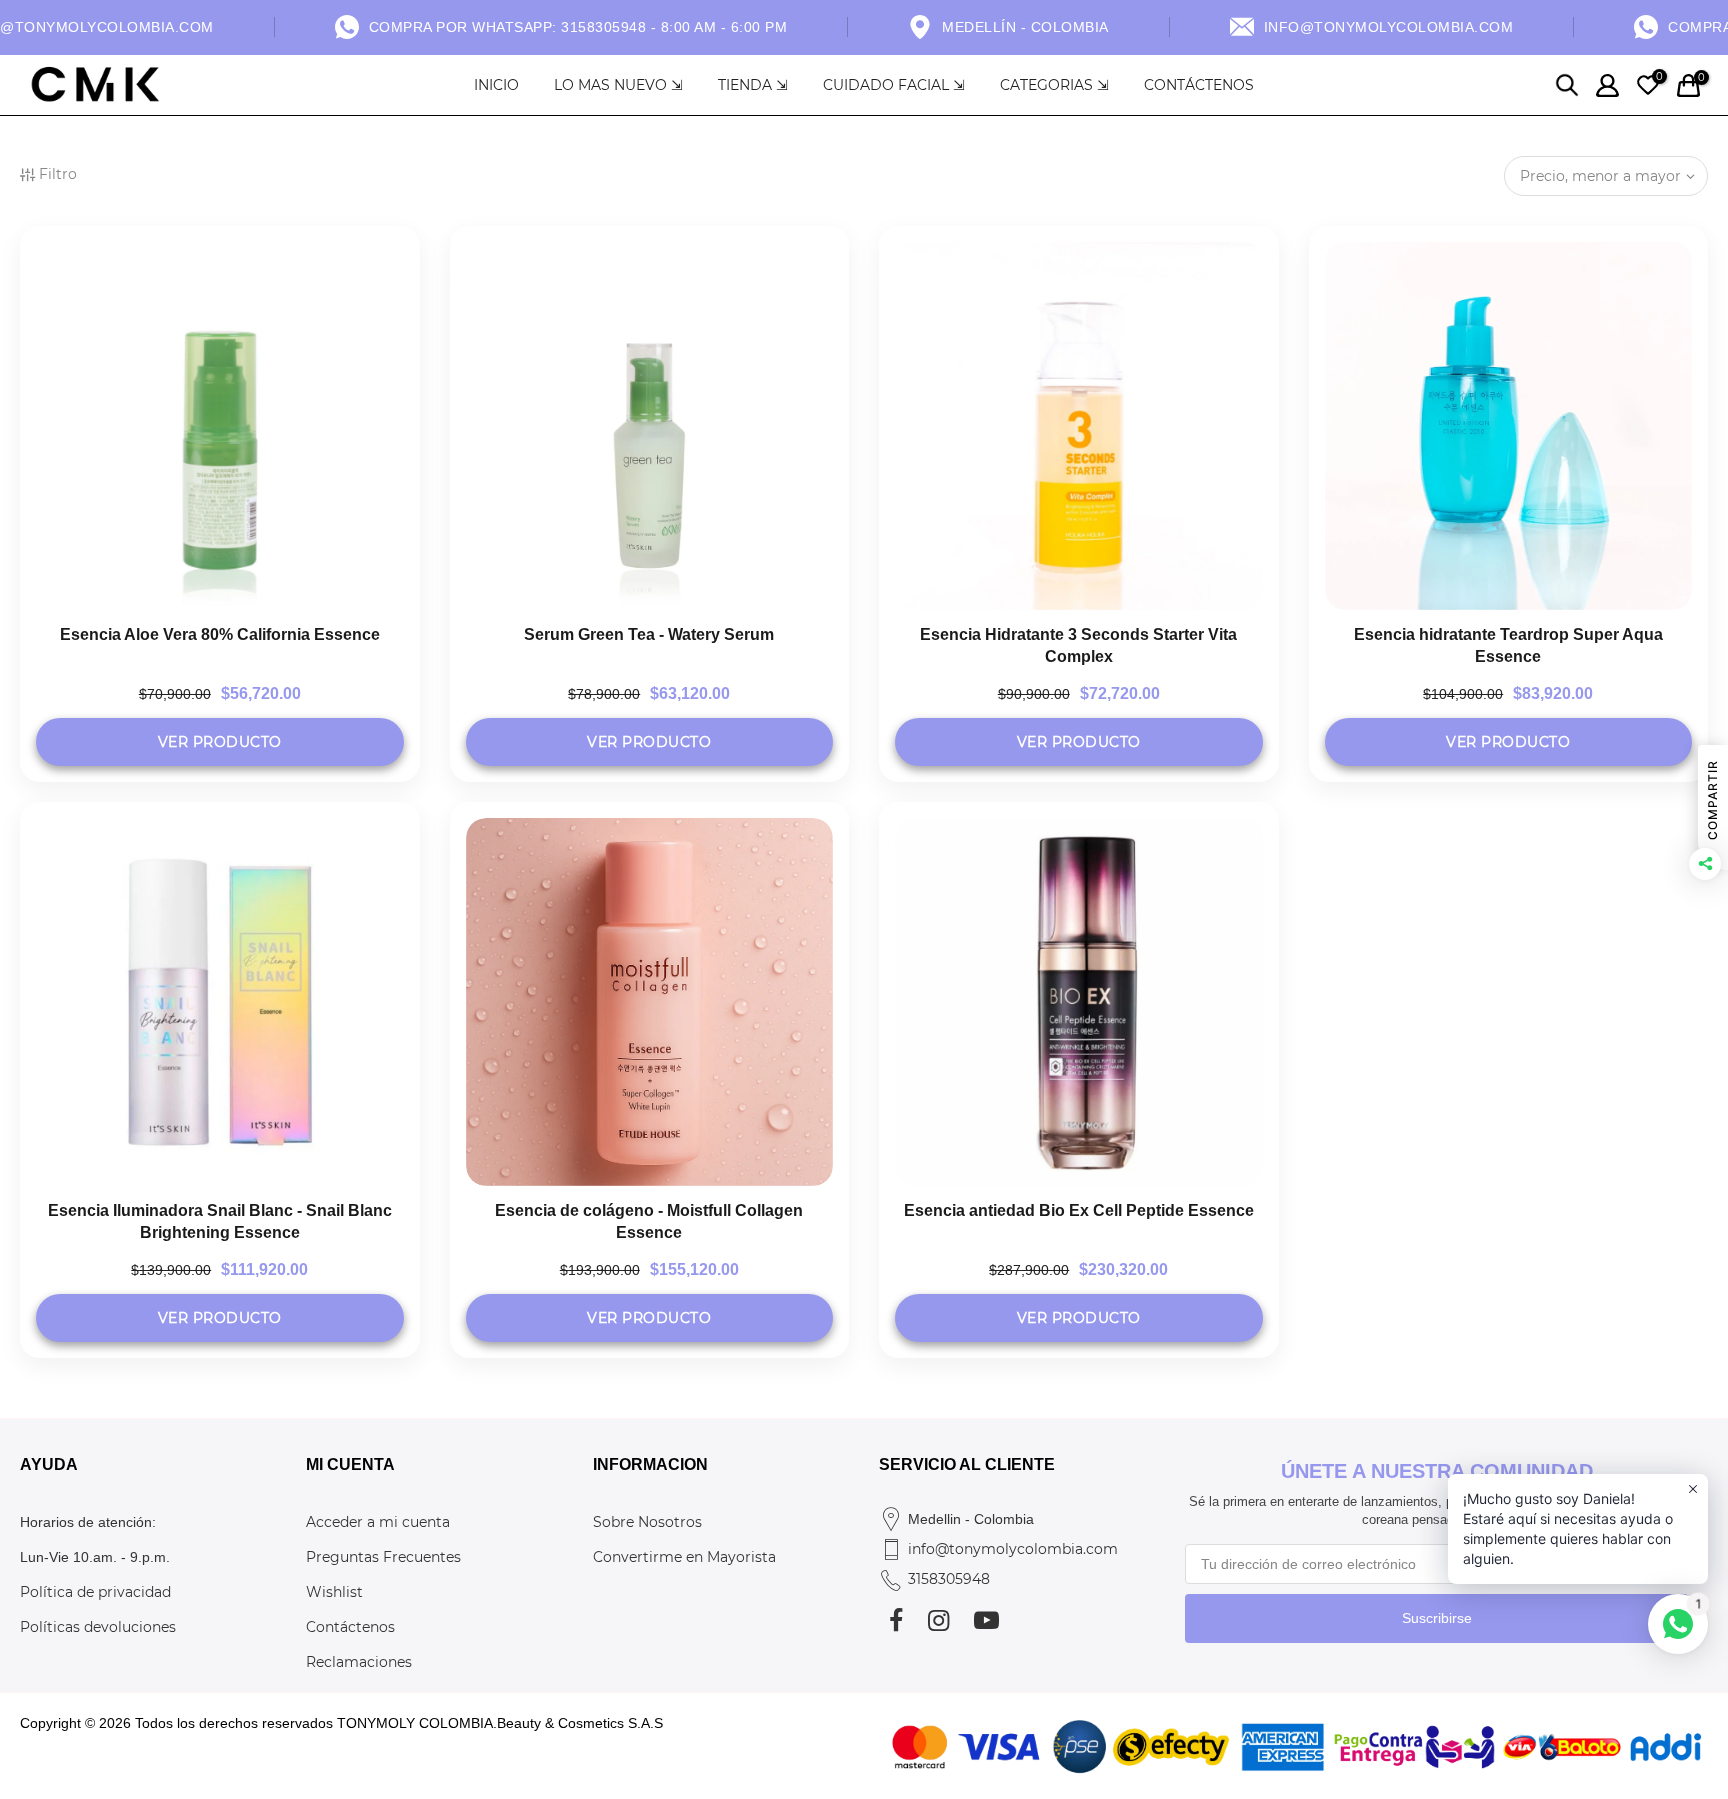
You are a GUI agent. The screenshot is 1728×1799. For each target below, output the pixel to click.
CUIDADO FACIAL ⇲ (894, 85)
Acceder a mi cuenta (378, 1522)
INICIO (496, 85)
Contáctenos (350, 1627)
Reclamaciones (359, 1662)
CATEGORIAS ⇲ (1054, 85)
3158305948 (949, 1579)
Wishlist (334, 1592)
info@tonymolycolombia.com (1013, 1549)
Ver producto (220, 742)
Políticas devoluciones (98, 1627)
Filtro (58, 174)
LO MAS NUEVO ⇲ (618, 85)
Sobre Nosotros (647, 1522)
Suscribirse (1437, 1618)
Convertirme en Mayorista (684, 1557)
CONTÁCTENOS (1199, 85)
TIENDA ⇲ (753, 85)
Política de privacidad (95, 1592)
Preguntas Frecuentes (383, 1557)
